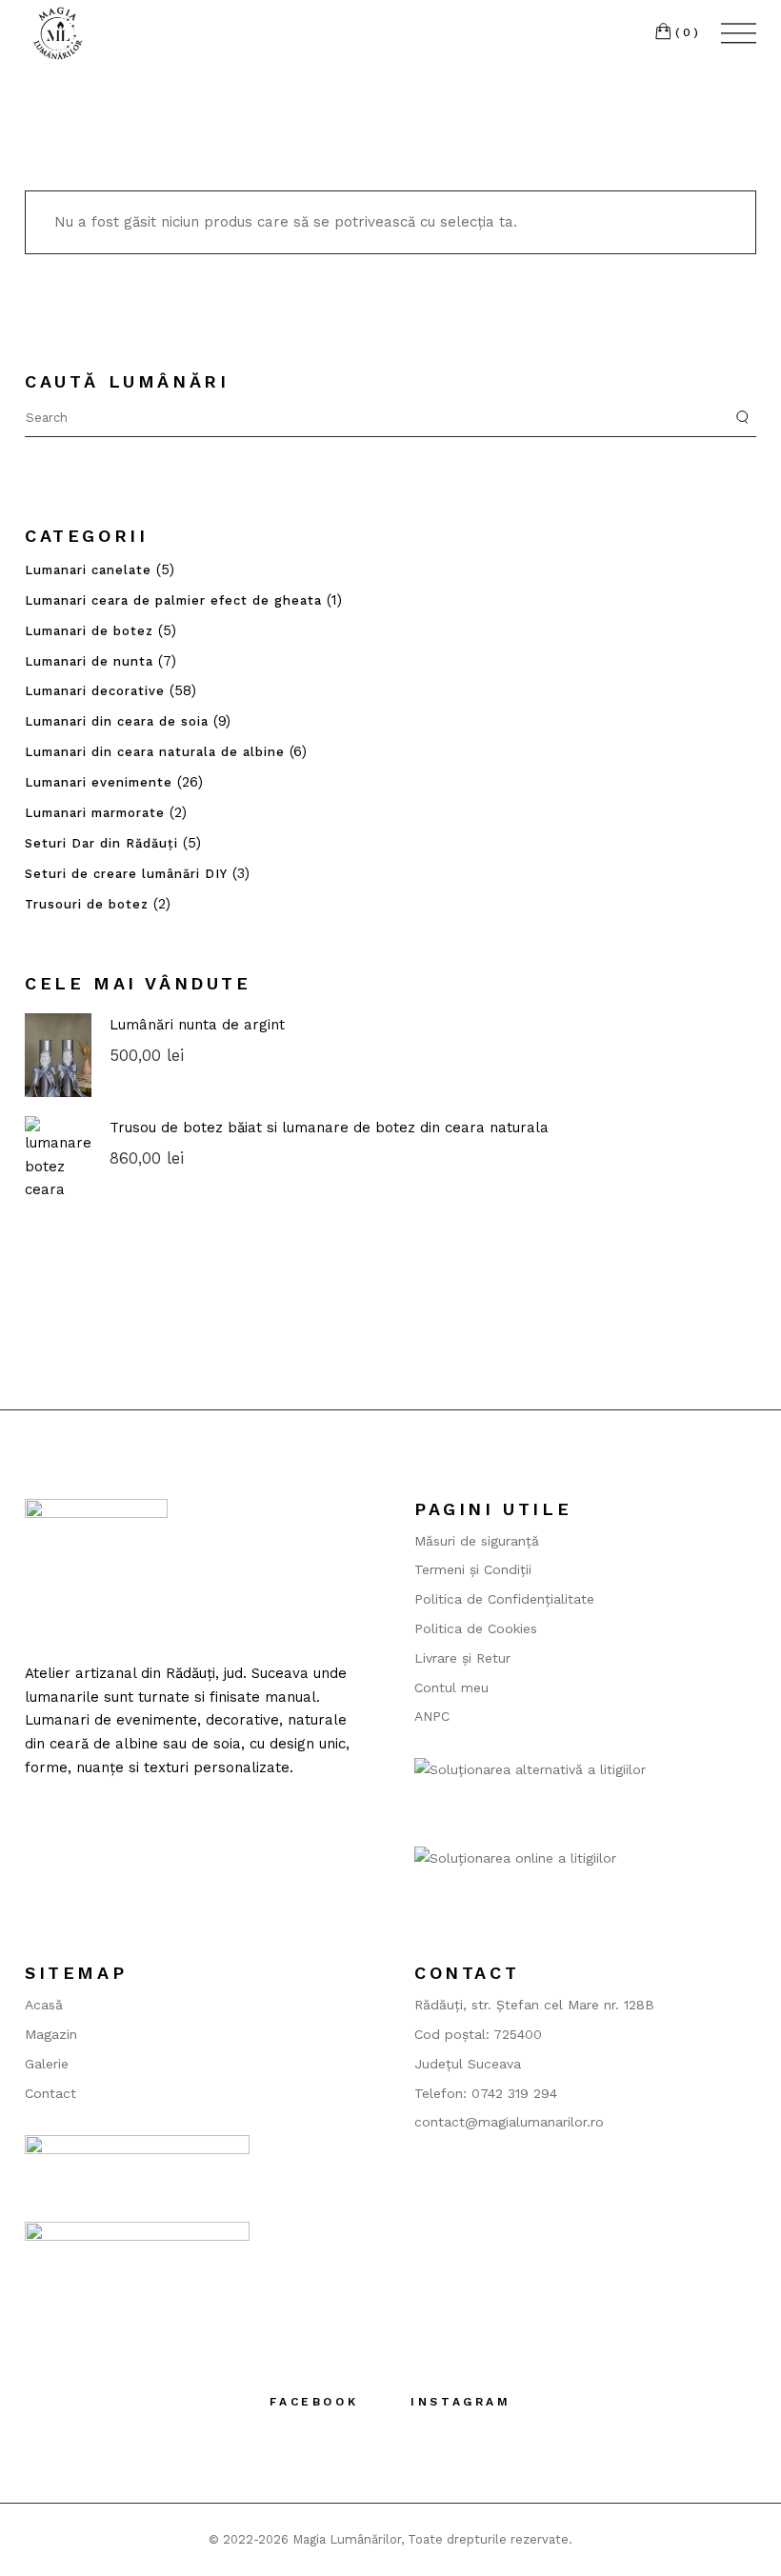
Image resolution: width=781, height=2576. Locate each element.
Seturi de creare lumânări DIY (126, 874)
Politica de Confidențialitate (504, 1599)
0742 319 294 (514, 2093)
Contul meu (451, 1687)
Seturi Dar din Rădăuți (101, 843)
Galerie (47, 2064)
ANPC (432, 1716)
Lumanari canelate (88, 570)
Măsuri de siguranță (477, 1541)
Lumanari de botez (89, 631)
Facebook (314, 2402)
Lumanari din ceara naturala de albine (155, 752)
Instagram (461, 2402)
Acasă (44, 2005)
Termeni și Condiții (473, 1569)
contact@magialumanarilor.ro (509, 2122)
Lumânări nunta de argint (197, 1025)
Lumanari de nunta (89, 661)
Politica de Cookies (476, 1628)
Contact (50, 2093)
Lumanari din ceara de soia (117, 721)
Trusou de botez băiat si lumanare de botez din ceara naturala (329, 1128)
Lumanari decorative (95, 691)
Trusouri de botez (87, 904)
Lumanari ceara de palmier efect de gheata (173, 600)
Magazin (51, 2034)
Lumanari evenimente (99, 782)
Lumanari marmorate (95, 813)
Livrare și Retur (462, 1658)
